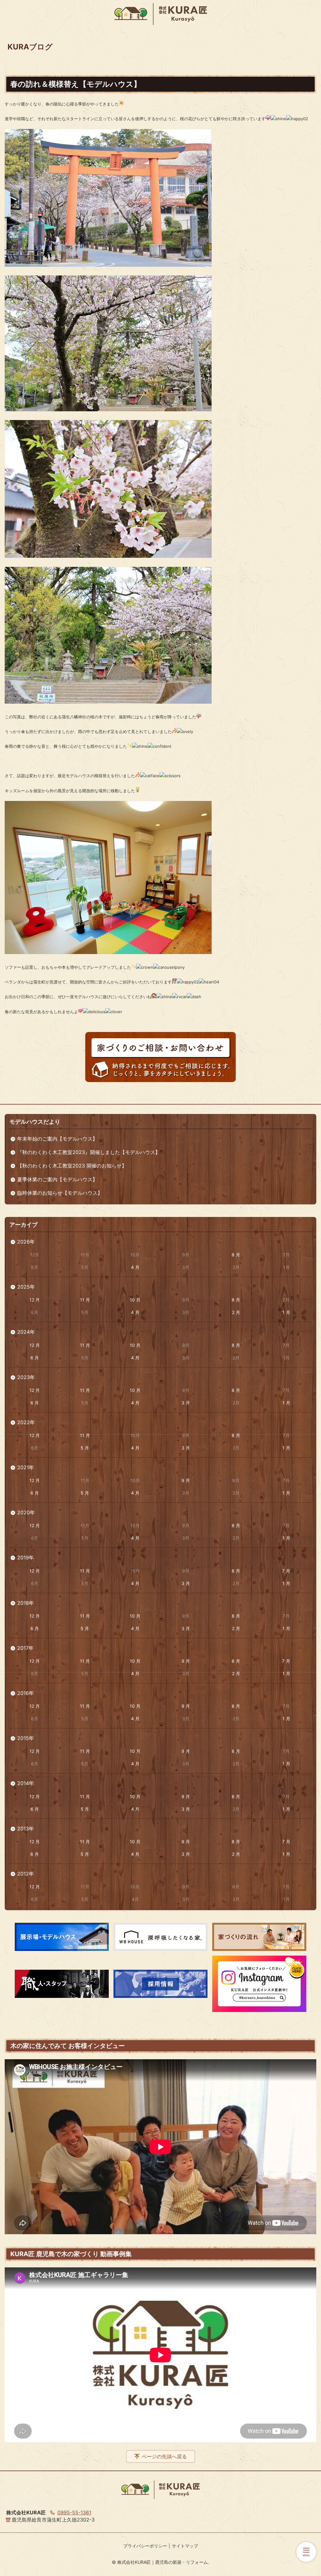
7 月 (286, 1571)
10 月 (135, 1300)
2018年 (26, 1603)
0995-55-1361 (74, 2512)
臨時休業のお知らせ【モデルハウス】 (60, 1193)
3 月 (186, 1403)
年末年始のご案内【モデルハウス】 (57, 1139)
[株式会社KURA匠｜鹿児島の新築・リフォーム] (161, 14)
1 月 (286, 1312)
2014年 (26, 1783)
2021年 (26, 1467)
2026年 (26, 1242)
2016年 (26, 1693)
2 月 (236, 1312)
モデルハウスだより (35, 1122)
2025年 (26, 1287)
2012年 (26, 1874)
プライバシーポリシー (145, 2546)
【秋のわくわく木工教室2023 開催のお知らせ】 (72, 1166)
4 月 (135, 1267)
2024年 (26, 1332)
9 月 (186, 1480)
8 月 (236, 1255)
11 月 (85, 1300)
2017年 (25, 1648)
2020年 (26, 1512)
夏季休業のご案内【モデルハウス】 (57, 1179)
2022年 (26, 1422)
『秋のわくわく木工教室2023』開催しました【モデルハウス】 (89, 1152)
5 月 (85, 1448)
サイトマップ (185, 2546)
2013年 (26, 1829)
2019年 (26, 1557)
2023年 (26, 1377)
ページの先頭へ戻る (164, 2456)
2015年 (26, 1738)
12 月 (35, 1300)
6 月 (35, 1358)
